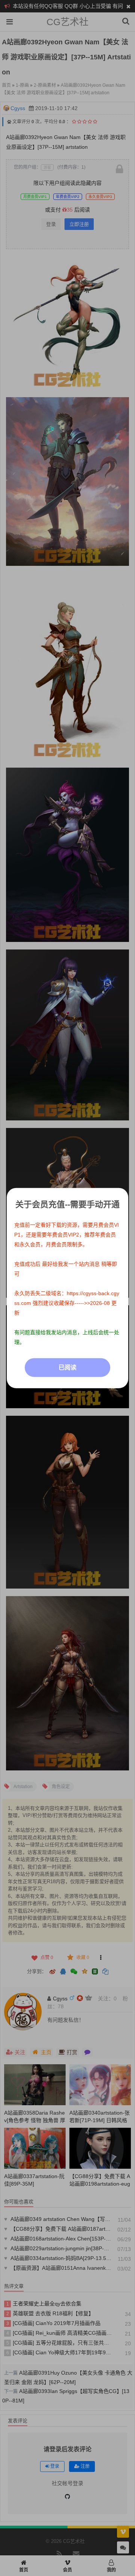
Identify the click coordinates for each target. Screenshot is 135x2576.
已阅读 (67, 1367)
